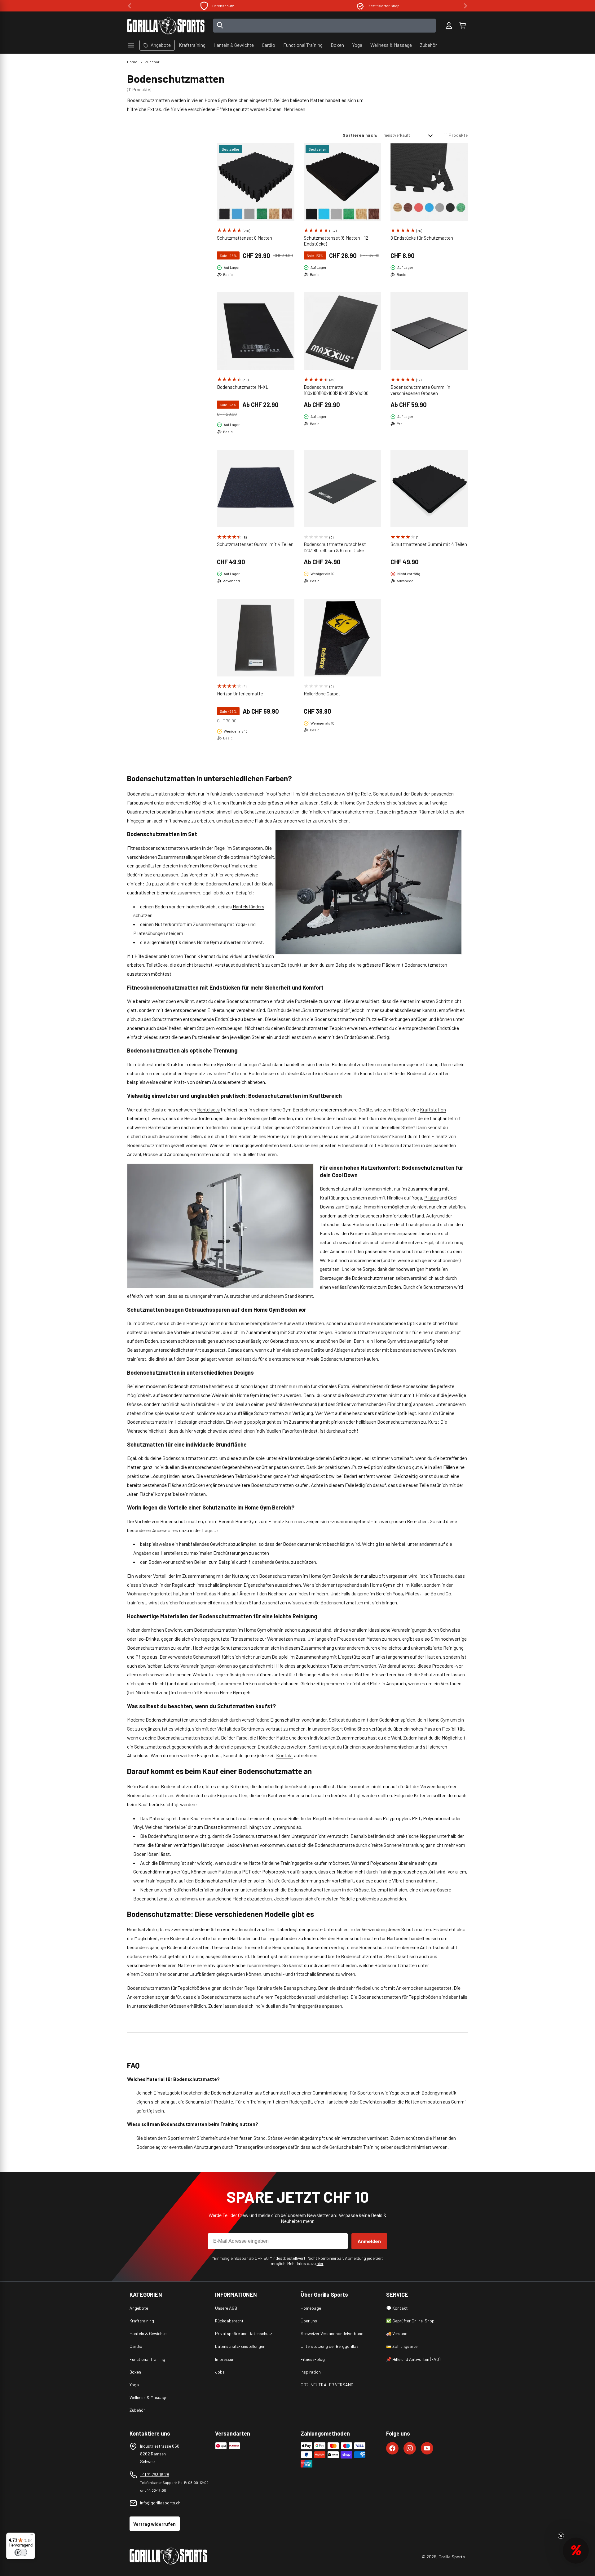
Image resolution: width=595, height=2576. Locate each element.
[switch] (21, 2552)
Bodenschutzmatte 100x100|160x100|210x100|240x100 (336, 390)
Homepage (311, 2308)
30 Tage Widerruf (384, 6)
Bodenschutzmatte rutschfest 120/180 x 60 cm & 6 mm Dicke (335, 547)
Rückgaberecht (229, 2321)
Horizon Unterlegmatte (240, 694)
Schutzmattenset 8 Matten (245, 238)
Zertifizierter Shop (223, 6)
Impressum (225, 2359)
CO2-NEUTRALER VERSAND (327, 2385)
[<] (130, 6)
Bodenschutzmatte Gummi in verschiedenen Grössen (420, 390)
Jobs (220, 2372)
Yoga (134, 2385)
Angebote (139, 2308)
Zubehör (152, 62)
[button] (462, 26)
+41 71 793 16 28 (155, 2474)
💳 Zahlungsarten (403, 2346)
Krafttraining (142, 2321)
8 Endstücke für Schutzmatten (422, 238)
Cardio (136, 2346)
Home (132, 62)
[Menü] (31, 2536)
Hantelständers (248, 906)
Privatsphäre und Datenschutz (244, 2333)
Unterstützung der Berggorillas (330, 2346)
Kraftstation (433, 1109)
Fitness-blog (313, 2359)
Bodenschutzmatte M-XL (243, 387)
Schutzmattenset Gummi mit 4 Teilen (255, 544)
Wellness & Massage (148, 2397)
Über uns (309, 2321)
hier (320, 2263)
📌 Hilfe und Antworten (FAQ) (413, 2359)
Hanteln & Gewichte (148, 2333)
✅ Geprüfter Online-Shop (410, 2321)
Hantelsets (208, 1109)
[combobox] (325, 26)
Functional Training (147, 2359)
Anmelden (369, 2241)
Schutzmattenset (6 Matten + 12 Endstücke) (336, 241)
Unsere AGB (226, 2308)
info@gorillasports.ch (160, 2503)
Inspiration (311, 2372)
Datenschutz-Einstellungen (240, 2346)
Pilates (432, 1197)
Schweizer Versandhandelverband (332, 2333)
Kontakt (285, 1755)
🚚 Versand (397, 2333)
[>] (465, 6)
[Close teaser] (561, 2536)
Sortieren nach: (360, 135)
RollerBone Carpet (322, 694)
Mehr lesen (294, 109)
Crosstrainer (154, 1974)
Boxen (135, 2372)
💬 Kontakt (397, 2308)
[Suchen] (220, 26)
